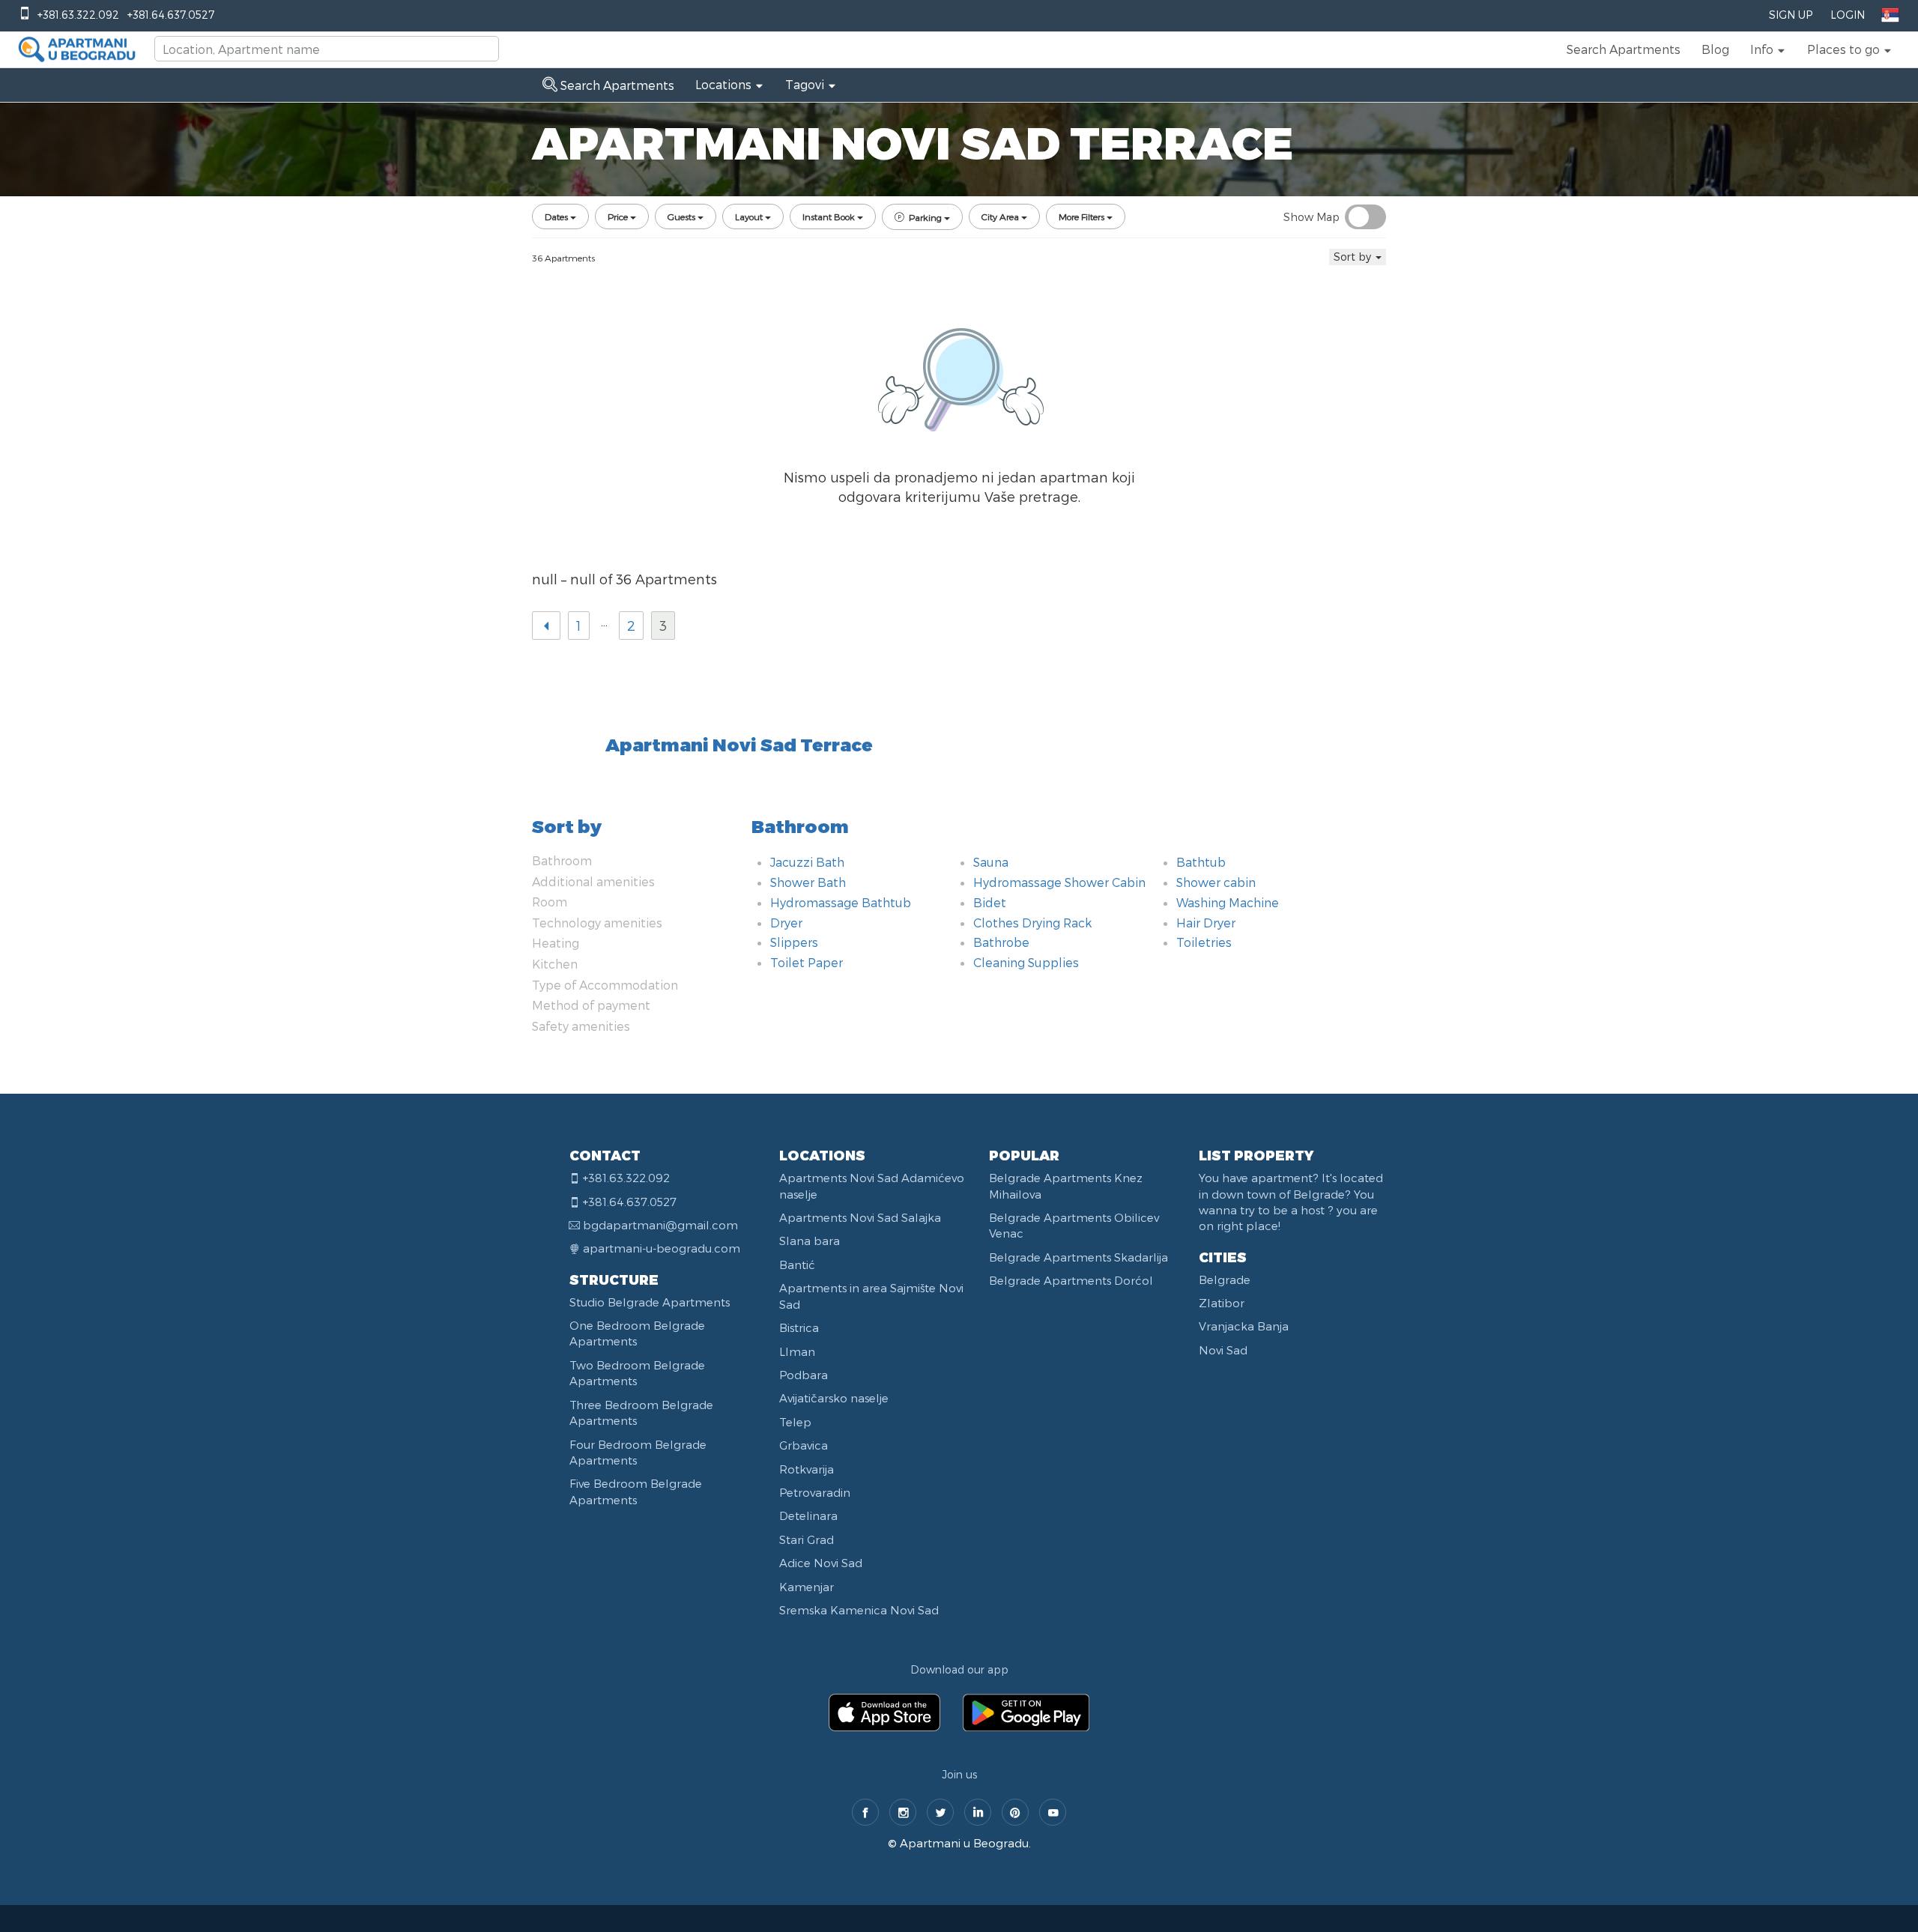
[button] (1768, 49)
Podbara (804, 1375)
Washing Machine (1228, 902)
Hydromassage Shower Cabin (1059, 882)
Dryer (786, 923)
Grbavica (804, 1445)
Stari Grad (807, 1539)
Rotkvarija (807, 1469)
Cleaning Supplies (1026, 962)
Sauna (991, 862)
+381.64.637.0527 (171, 15)
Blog (1715, 49)
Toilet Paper (807, 962)
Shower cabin (1216, 882)
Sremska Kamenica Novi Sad (859, 1610)
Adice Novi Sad (821, 1563)
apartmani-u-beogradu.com (662, 1248)
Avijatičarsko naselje (834, 1398)
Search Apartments (1624, 49)
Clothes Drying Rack (1032, 923)
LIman (797, 1351)
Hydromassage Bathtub (841, 902)
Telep (795, 1422)
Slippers (794, 942)
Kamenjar (807, 1587)
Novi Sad (1223, 1350)
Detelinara (808, 1515)
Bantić (797, 1265)
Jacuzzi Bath (807, 862)
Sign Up (1791, 15)
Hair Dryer (1206, 923)
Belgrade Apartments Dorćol (1071, 1280)
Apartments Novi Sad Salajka (860, 1217)
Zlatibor (1222, 1303)
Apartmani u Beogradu (964, 1843)
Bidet (990, 902)
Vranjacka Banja (1244, 1326)
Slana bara (810, 1241)
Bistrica (799, 1327)
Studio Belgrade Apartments (650, 1302)
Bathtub (1201, 862)
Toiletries (1204, 942)
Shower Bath (808, 882)
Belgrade (1225, 1280)
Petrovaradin (815, 1492)
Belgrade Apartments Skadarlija (1079, 1257)
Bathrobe (1001, 942)
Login (1848, 15)
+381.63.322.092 (78, 15)
